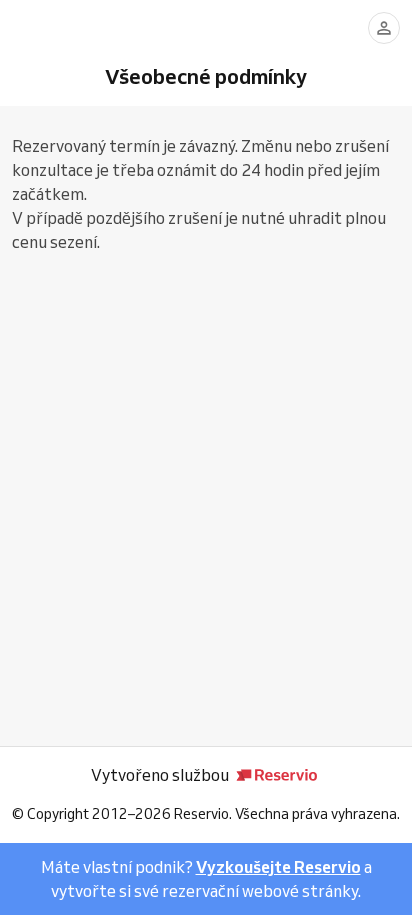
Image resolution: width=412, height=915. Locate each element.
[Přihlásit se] (384, 28)
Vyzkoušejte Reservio (278, 867)
